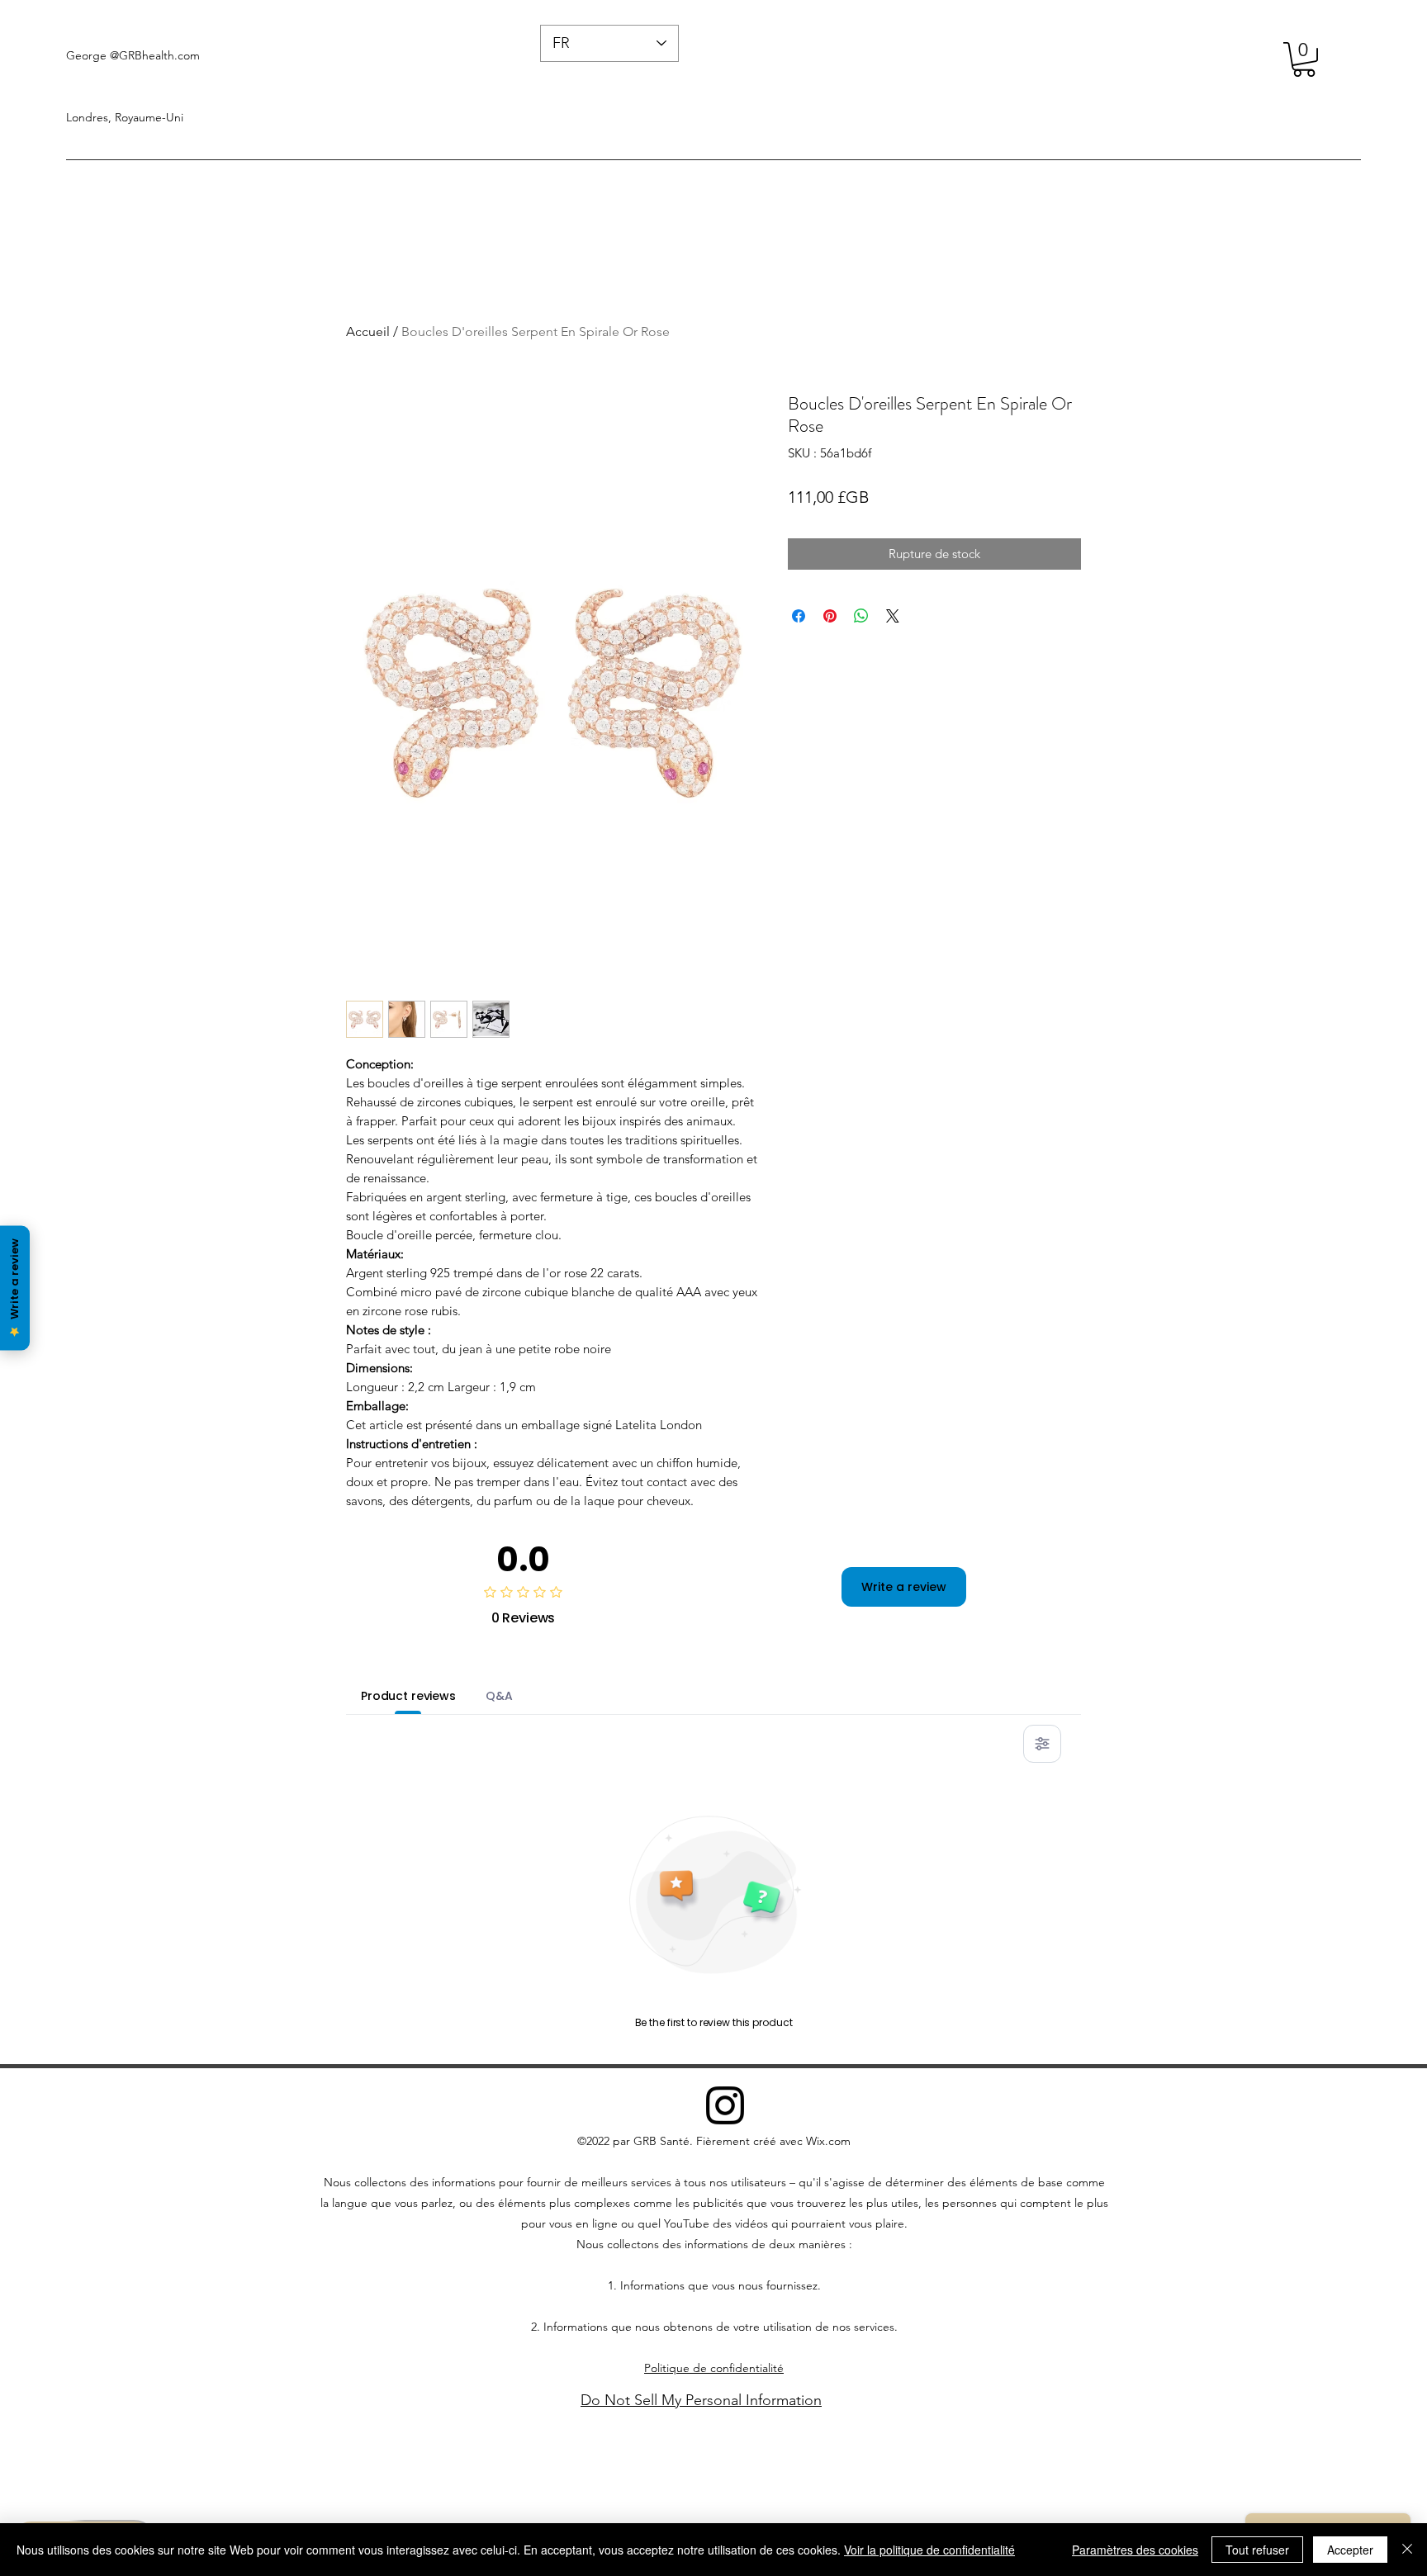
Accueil (368, 331)
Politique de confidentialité (714, 2368)
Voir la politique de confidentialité (929, 2550)
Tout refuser (1257, 2550)
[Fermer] (1407, 2550)
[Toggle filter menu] (1042, 1744)
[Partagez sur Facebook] (799, 616)
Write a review (904, 1587)
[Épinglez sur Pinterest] (830, 616)
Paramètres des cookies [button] (1135, 2550)
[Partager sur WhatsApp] (861, 616)
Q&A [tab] (499, 1696)
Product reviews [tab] (408, 1696)
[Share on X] (893, 616)
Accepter (1350, 2550)
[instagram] (725, 2105)
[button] (1304, 59)
